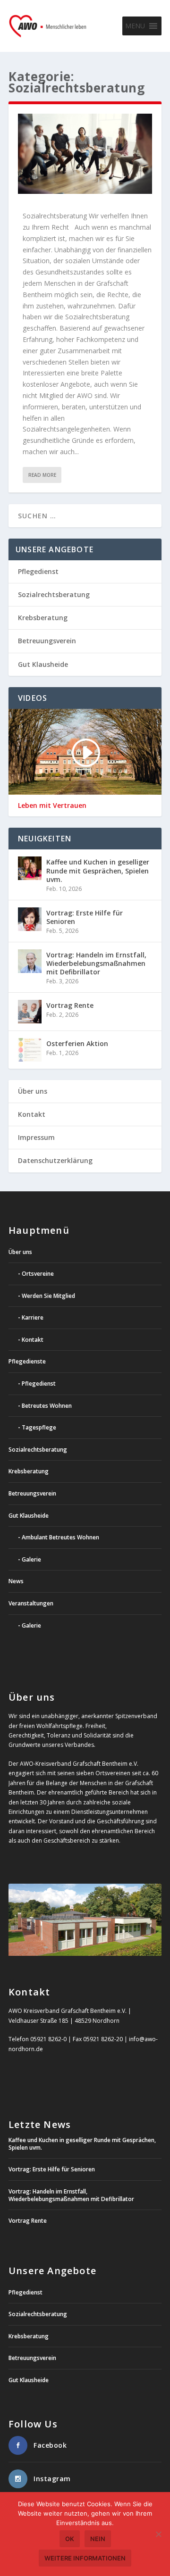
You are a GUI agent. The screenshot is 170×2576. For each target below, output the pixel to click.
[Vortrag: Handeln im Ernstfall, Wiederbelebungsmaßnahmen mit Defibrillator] (30, 961)
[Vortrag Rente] (30, 1012)
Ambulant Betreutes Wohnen (60, 1537)
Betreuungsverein (47, 641)
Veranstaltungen (31, 1603)
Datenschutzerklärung (55, 1160)
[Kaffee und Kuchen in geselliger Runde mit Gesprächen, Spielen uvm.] (30, 868)
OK (70, 2539)
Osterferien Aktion (77, 1043)
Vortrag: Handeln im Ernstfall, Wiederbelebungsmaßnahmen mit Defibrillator (96, 963)
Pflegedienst (38, 571)
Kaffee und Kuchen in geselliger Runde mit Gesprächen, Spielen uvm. (98, 870)
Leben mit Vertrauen (52, 806)
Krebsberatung (43, 618)
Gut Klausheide (43, 664)
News (16, 1581)
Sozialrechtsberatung (54, 594)
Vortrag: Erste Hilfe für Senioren (85, 917)
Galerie (31, 1559)
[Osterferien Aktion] (30, 1050)
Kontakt (32, 1114)
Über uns (33, 1091)
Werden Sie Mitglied (48, 1296)
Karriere (33, 1317)
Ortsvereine (38, 1274)
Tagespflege (39, 1427)
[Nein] (158, 2534)
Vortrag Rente (70, 1005)
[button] (135, 26)
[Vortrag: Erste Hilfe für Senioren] (30, 919)
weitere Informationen (85, 2558)
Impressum (36, 1137)
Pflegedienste (27, 1361)
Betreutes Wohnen (47, 1406)
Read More (42, 475)
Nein (98, 2539)
